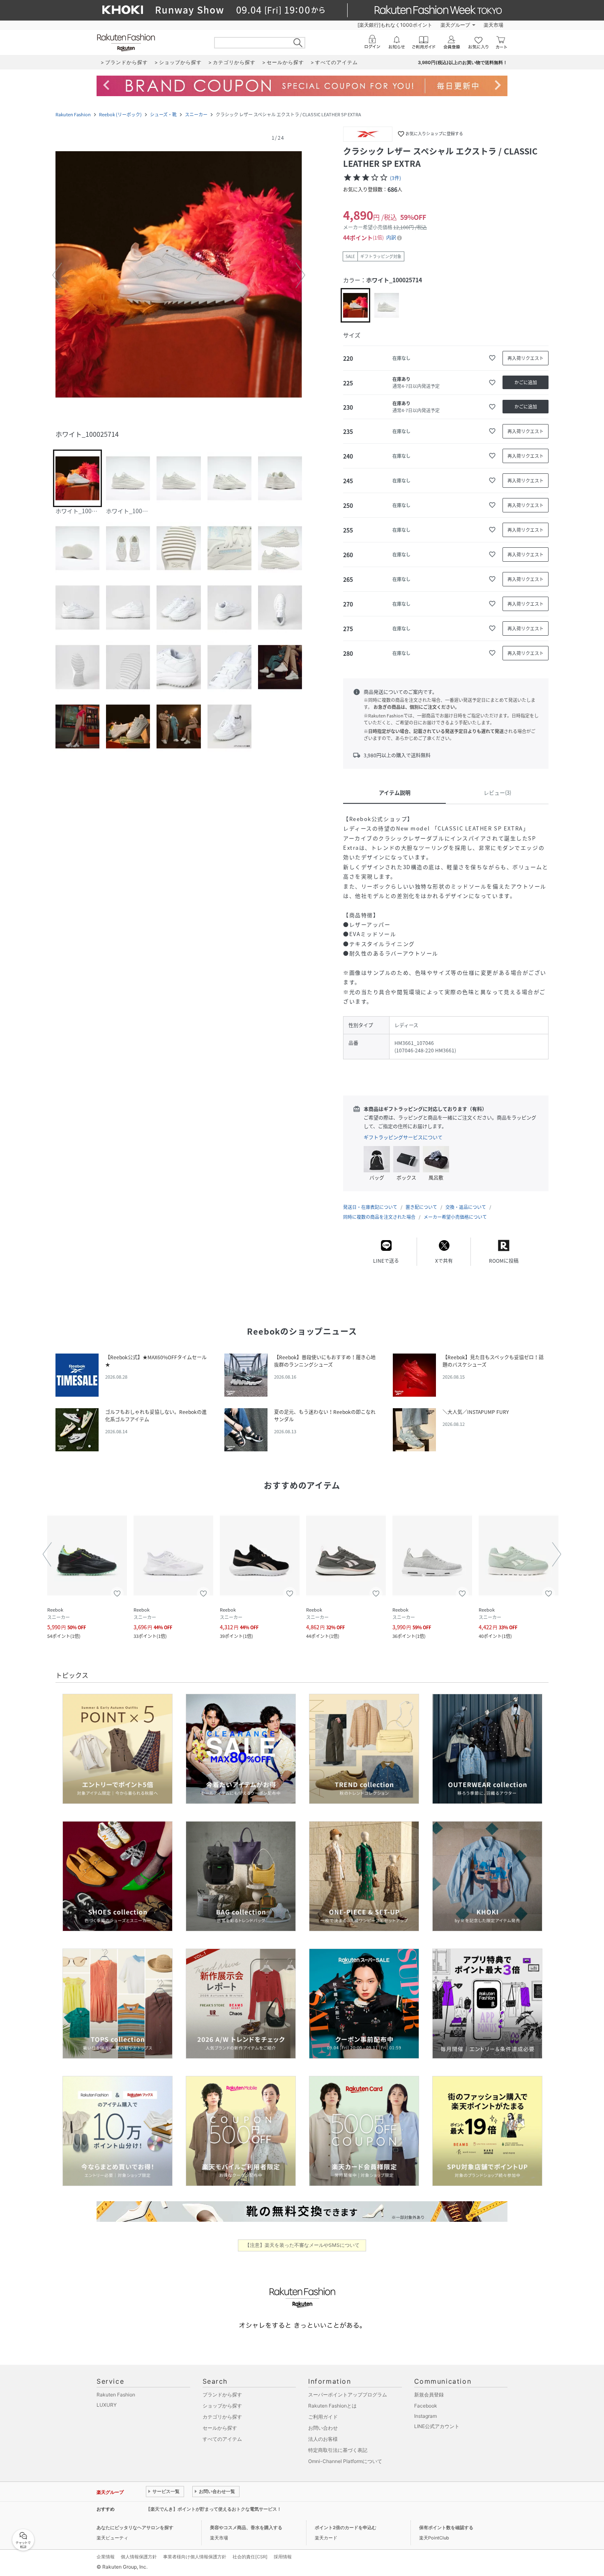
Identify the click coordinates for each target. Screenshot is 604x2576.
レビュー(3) (497, 792)
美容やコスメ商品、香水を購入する (246, 2528)
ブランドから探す (222, 2395)
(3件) (395, 178)
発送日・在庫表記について (370, 1207)
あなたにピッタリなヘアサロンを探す (135, 2528)
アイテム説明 (395, 792)
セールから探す (220, 2428)
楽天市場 (493, 25)
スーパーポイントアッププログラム (348, 2395)
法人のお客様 (323, 2439)
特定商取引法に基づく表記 (338, 2450)
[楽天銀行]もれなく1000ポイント (395, 25)
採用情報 (283, 2557)
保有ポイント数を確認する (446, 2528)
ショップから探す (222, 2406)
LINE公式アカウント (437, 2426)
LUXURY (107, 2405)
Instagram (425, 2416)
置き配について (421, 1207)
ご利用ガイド (323, 2417)
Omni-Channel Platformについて (345, 2461)
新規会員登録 (429, 2395)
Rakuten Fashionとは (332, 2406)
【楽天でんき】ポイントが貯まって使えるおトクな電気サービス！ (214, 2509)
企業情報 (106, 2557)
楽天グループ (455, 25)
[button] (179, 275)
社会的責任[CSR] (250, 2557)
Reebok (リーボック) (120, 114)
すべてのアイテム (222, 2439)
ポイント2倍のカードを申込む (346, 2528)
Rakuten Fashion (73, 114)
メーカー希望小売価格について (455, 1217)
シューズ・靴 (163, 114)
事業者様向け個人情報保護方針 (195, 2557)
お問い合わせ (323, 2428)
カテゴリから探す (222, 2417)
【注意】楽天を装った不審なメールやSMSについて (302, 2245)
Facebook (426, 2406)
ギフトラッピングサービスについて (403, 1137)
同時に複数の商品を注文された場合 (379, 1217)
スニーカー (196, 114)
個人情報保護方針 (139, 2557)
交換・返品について (466, 1207)
